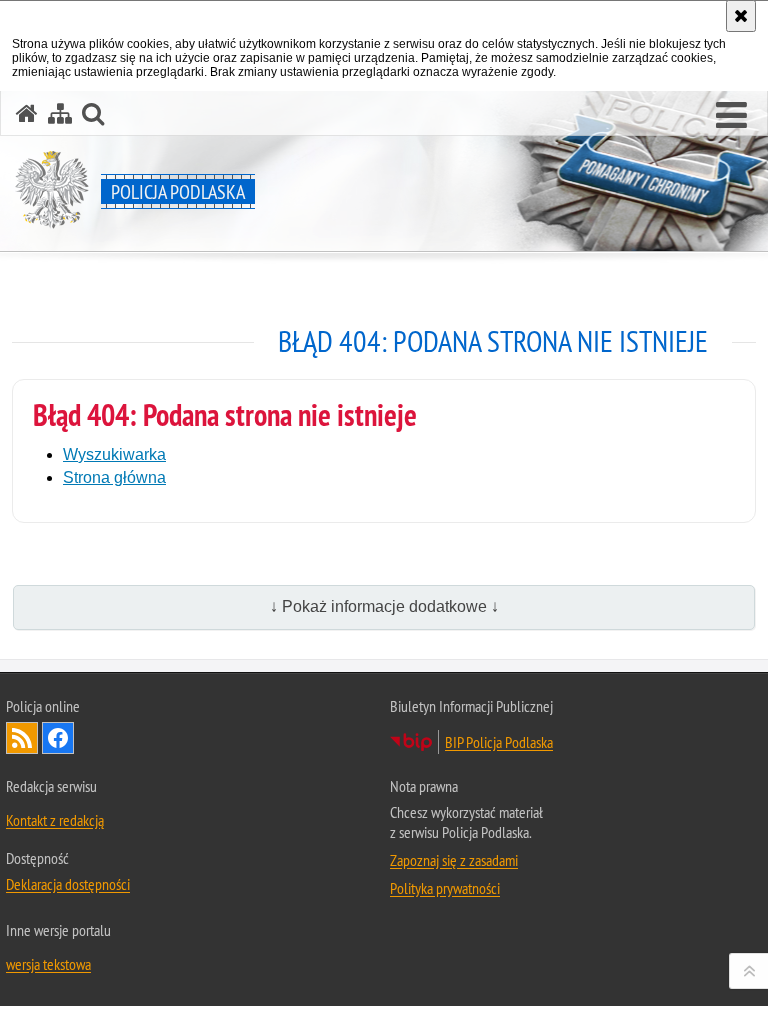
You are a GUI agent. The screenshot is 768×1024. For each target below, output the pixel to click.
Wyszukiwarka (114, 454)
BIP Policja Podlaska (499, 742)
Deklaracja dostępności (68, 884)
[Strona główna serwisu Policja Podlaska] (27, 113)
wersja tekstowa (48, 964)
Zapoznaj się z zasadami (454, 860)
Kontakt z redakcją (55, 820)
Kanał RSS (22, 738)
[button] (731, 116)
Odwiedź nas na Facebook (58, 738)
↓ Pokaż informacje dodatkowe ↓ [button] (384, 606)
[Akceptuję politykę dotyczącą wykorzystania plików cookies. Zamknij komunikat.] (741, 16)
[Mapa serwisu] (60, 113)
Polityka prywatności (445, 888)
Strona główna (114, 477)
